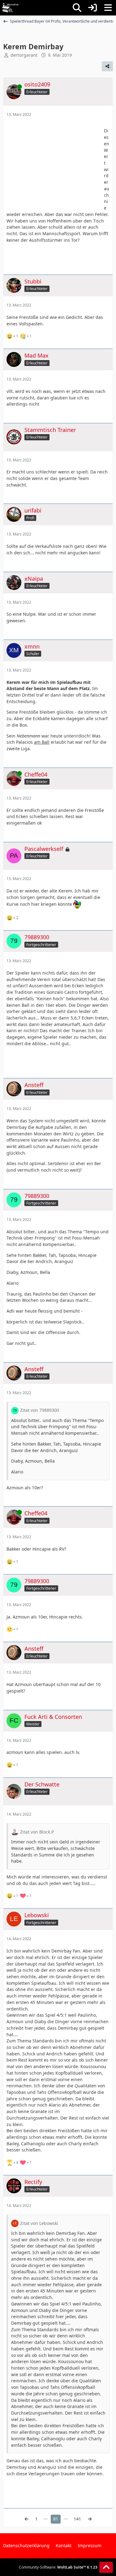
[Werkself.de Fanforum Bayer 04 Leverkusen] (10, 8)
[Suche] (77, 8)
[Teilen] (107, 66)
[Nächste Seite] (90, 2519)
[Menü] (108, 8)
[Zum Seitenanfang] (106, 2567)
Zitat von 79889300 (40, 1410)
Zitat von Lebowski (39, 2223)
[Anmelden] (92, 8)
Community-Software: (58, 2567)
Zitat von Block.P (37, 1832)
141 (77, 2519)
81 (56, 2519)
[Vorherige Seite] (27, 2519)
